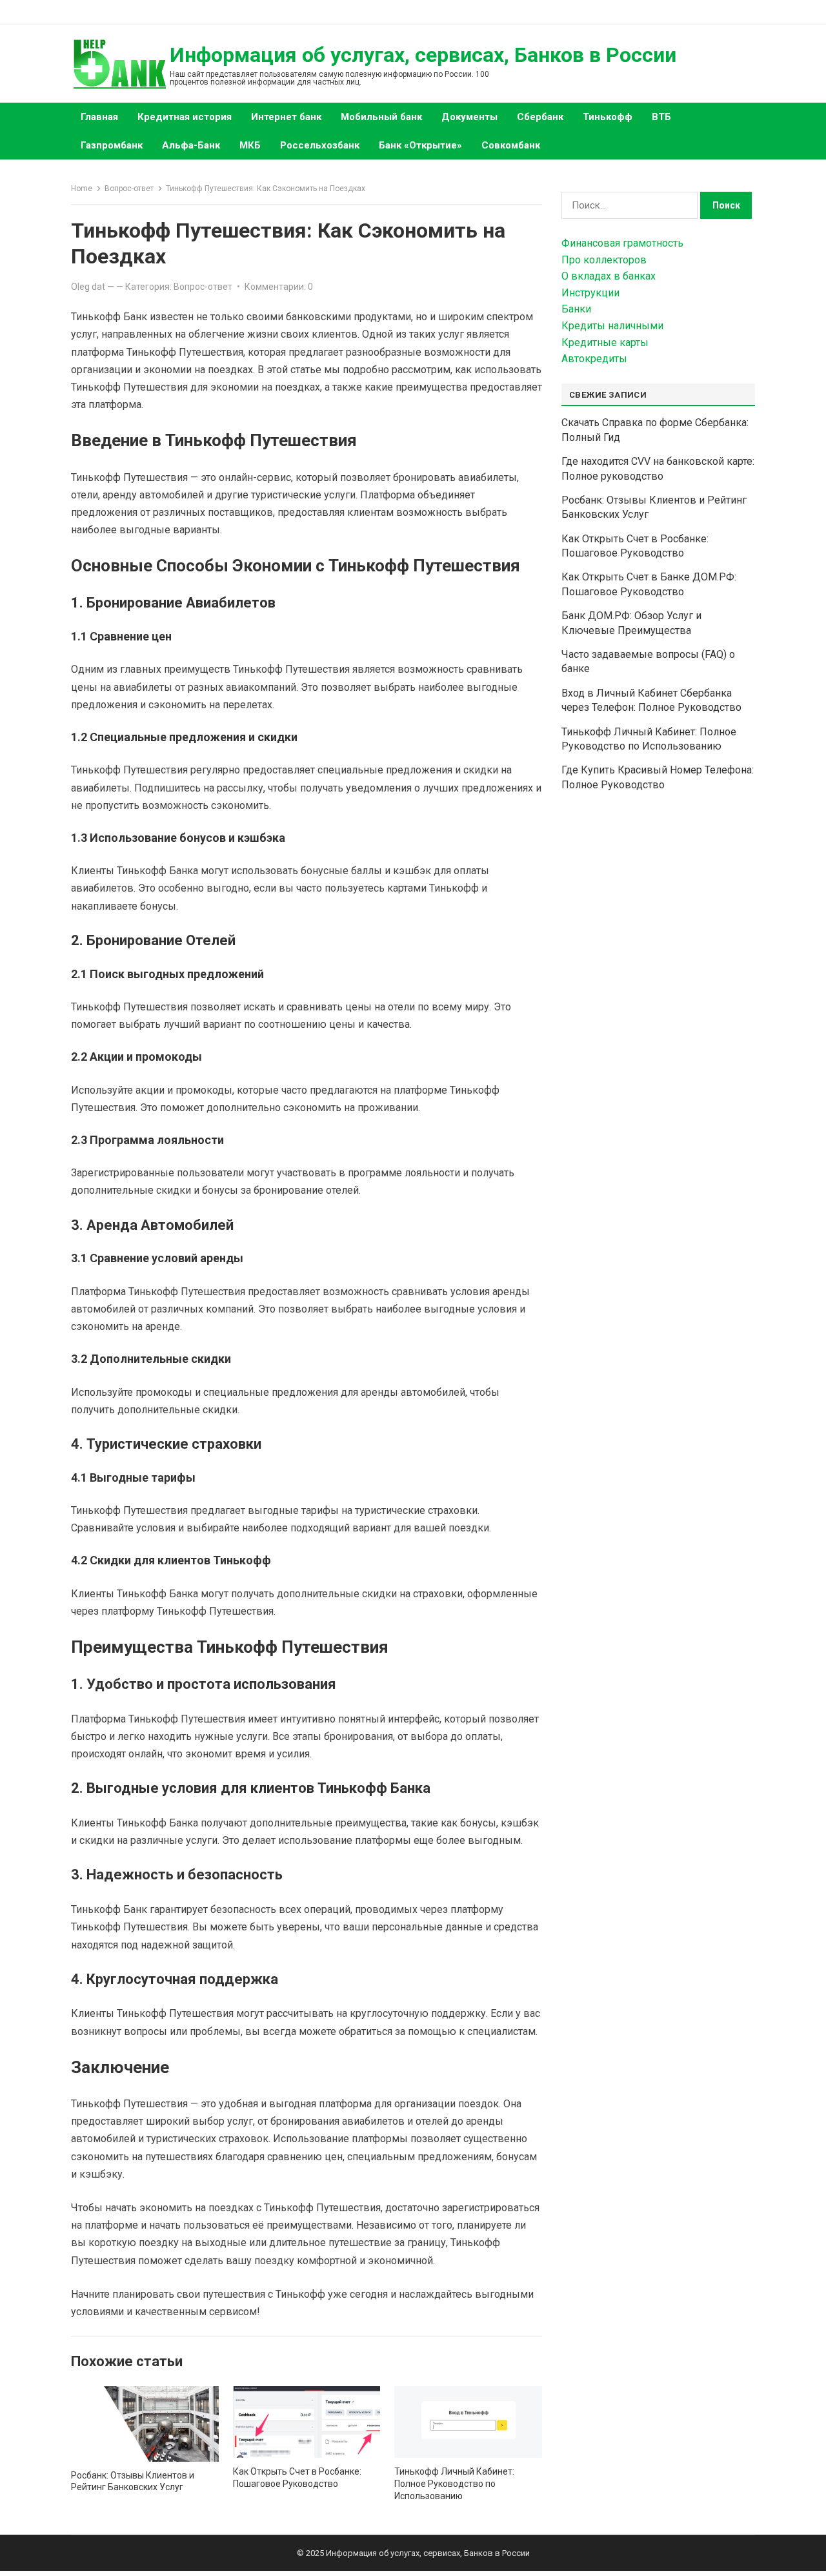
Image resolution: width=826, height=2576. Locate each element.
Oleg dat (88, 287)
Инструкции (590, 293)
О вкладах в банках (609, 276)
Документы (469, 117)
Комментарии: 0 (279, 287)
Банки (576, 309)
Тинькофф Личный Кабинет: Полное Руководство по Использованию (454, 2484)
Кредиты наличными (612, 326)
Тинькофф (608, 117)
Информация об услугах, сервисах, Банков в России (423, 55)
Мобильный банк (381, 117)
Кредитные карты (605, 342)
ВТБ (661, 117)
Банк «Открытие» (420, 145)
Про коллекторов (604, 260)
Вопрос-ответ (129, 189)
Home (82, 189)
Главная (99, 117)
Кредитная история (185, 117)
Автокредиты (594, 359)
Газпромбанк (112, 145)
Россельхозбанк (320, 145)
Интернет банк (286, 117)
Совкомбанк (511, 145)
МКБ (250, 145)
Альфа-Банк (191, 145)
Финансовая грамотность (622, 243)
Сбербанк (540, 117)
